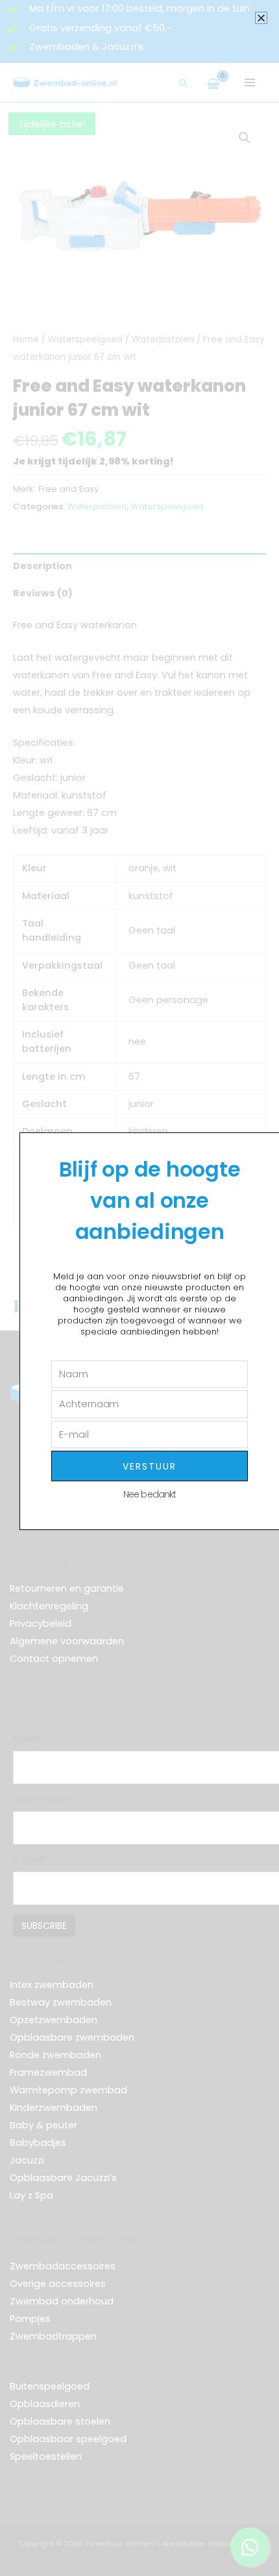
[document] (139, 1288)
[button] (261, 18)
